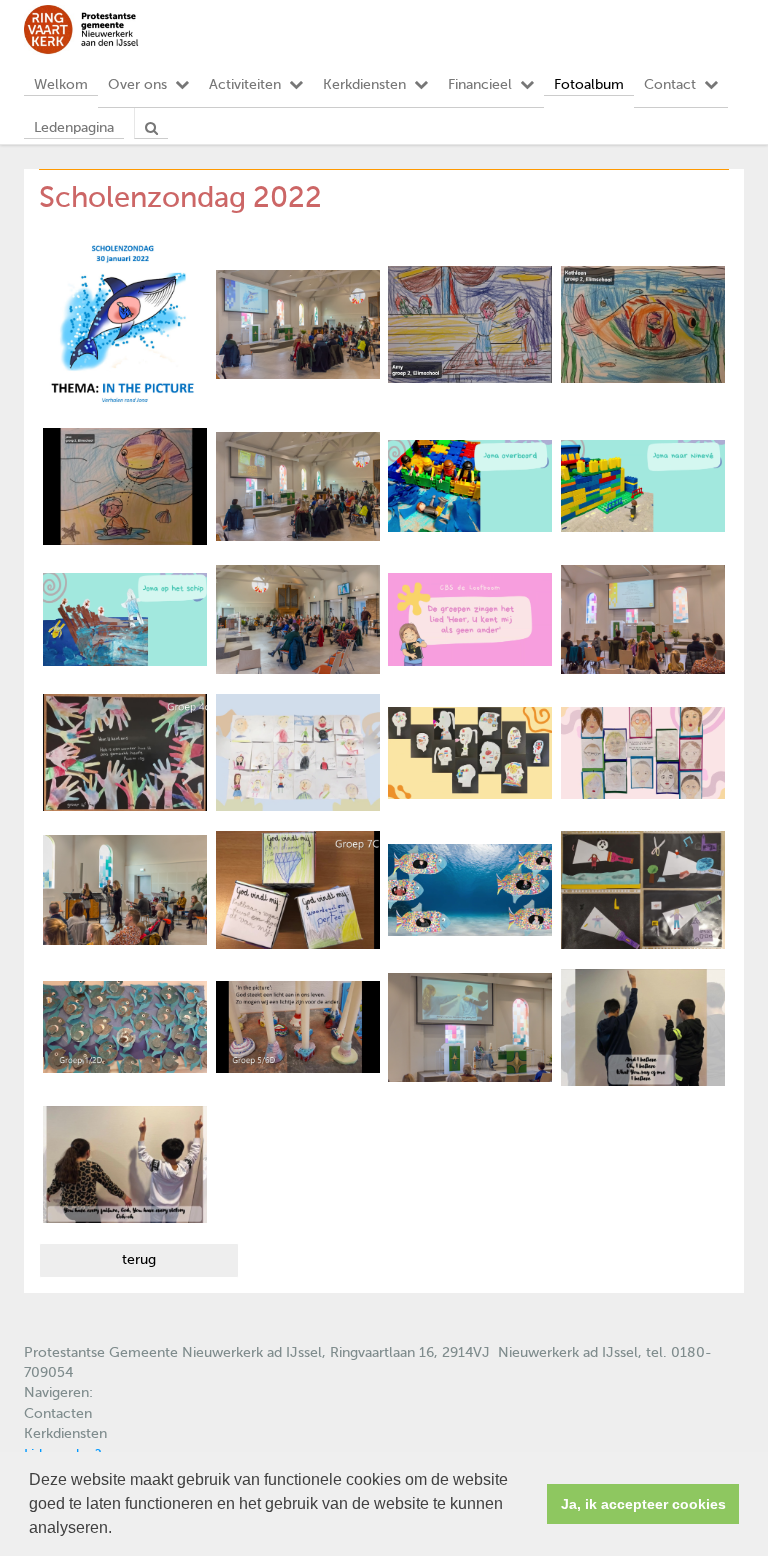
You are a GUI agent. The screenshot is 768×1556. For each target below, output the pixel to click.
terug (139, 1260)
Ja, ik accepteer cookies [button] (643, 1504)
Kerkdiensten (364, 85)
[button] (119, 1530)
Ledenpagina (74, 128)
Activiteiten (245, 85)
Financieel (480, 85)
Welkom (61, 85)
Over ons (137, 85)
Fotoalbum (589, 85)
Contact (670, 85)
